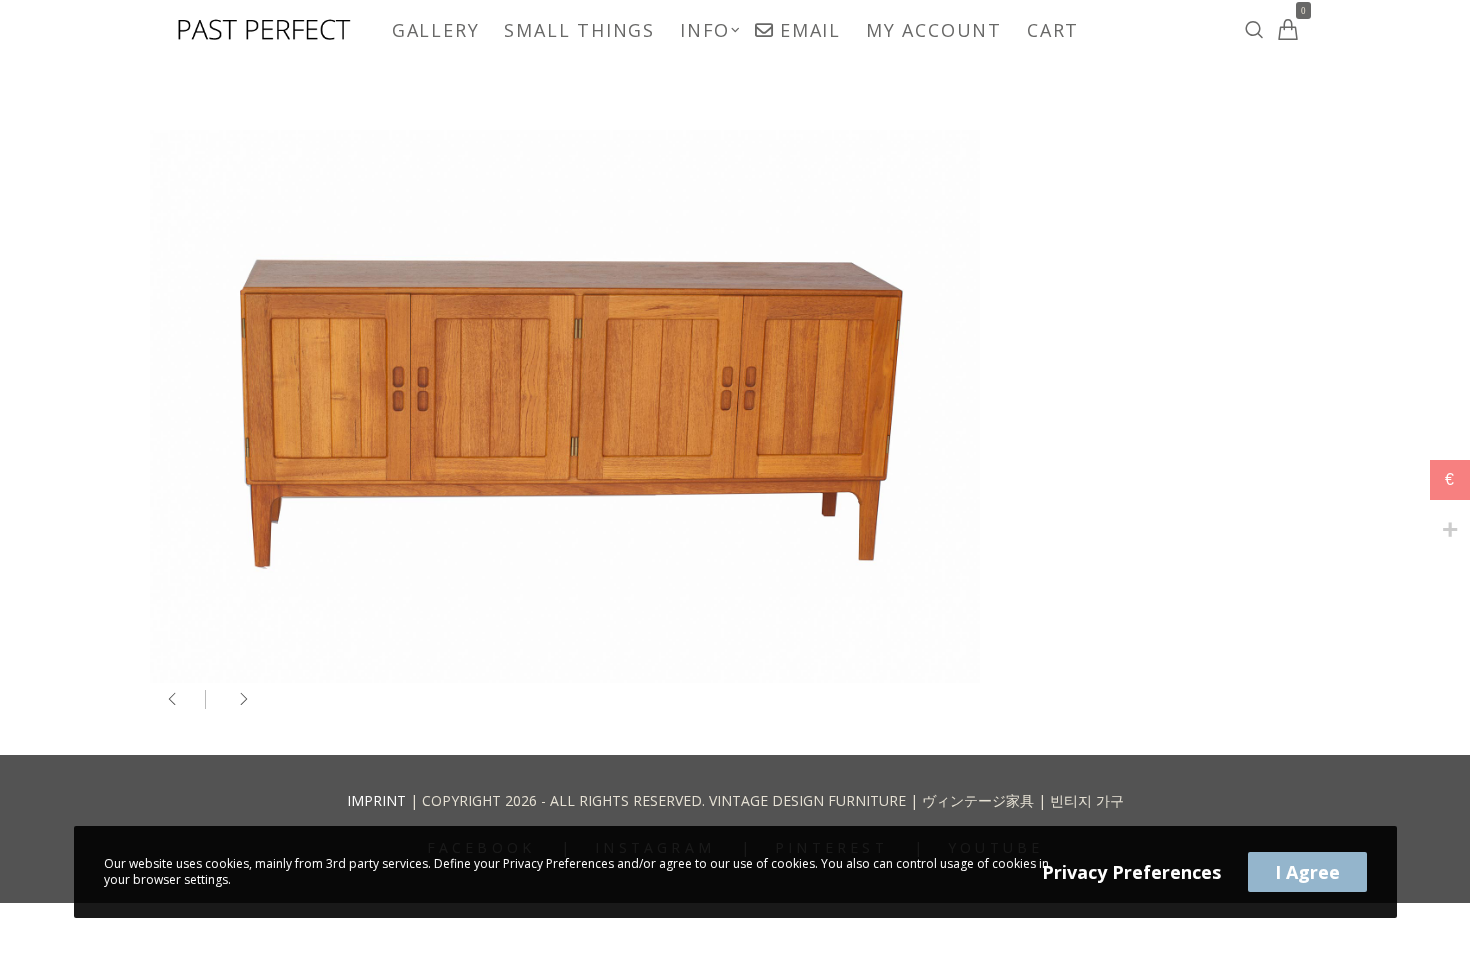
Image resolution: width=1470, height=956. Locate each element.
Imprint (376, 800)
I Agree (1307, 872)
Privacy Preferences (1131, 872)
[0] (1288, 29)
